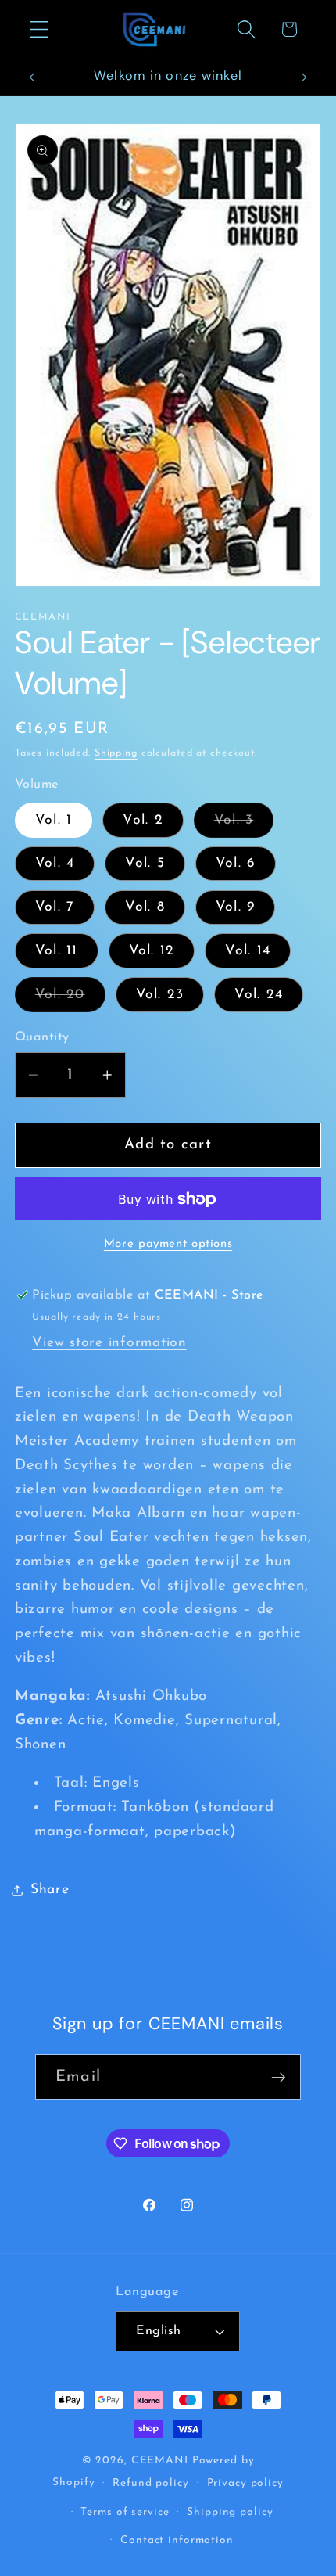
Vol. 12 (152, 951)
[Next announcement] (304, 77)
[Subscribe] (279, 2077)
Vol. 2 (143, 820)
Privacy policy (245, 2483)
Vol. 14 (248, 951)
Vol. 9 (236, 907)
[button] (39, 29)
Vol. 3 (244, 825)
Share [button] (50, 1890)
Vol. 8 (145, 907)
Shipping (116, 753)
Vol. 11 (57, 951)
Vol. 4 (55, 863)
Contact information (177, 2540)
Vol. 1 (54, 820)
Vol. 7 (55, 907)
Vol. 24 (259, 995)
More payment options (168, 1244)
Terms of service (125, 2512)
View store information (109, 1343)
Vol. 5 (145, 863)
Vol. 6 (236, 863)
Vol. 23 (160, 995)
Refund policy (150, 2483)
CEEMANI (160, 2461)
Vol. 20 (70, 1000)
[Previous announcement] (32, 77)
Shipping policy (230, 2512)
